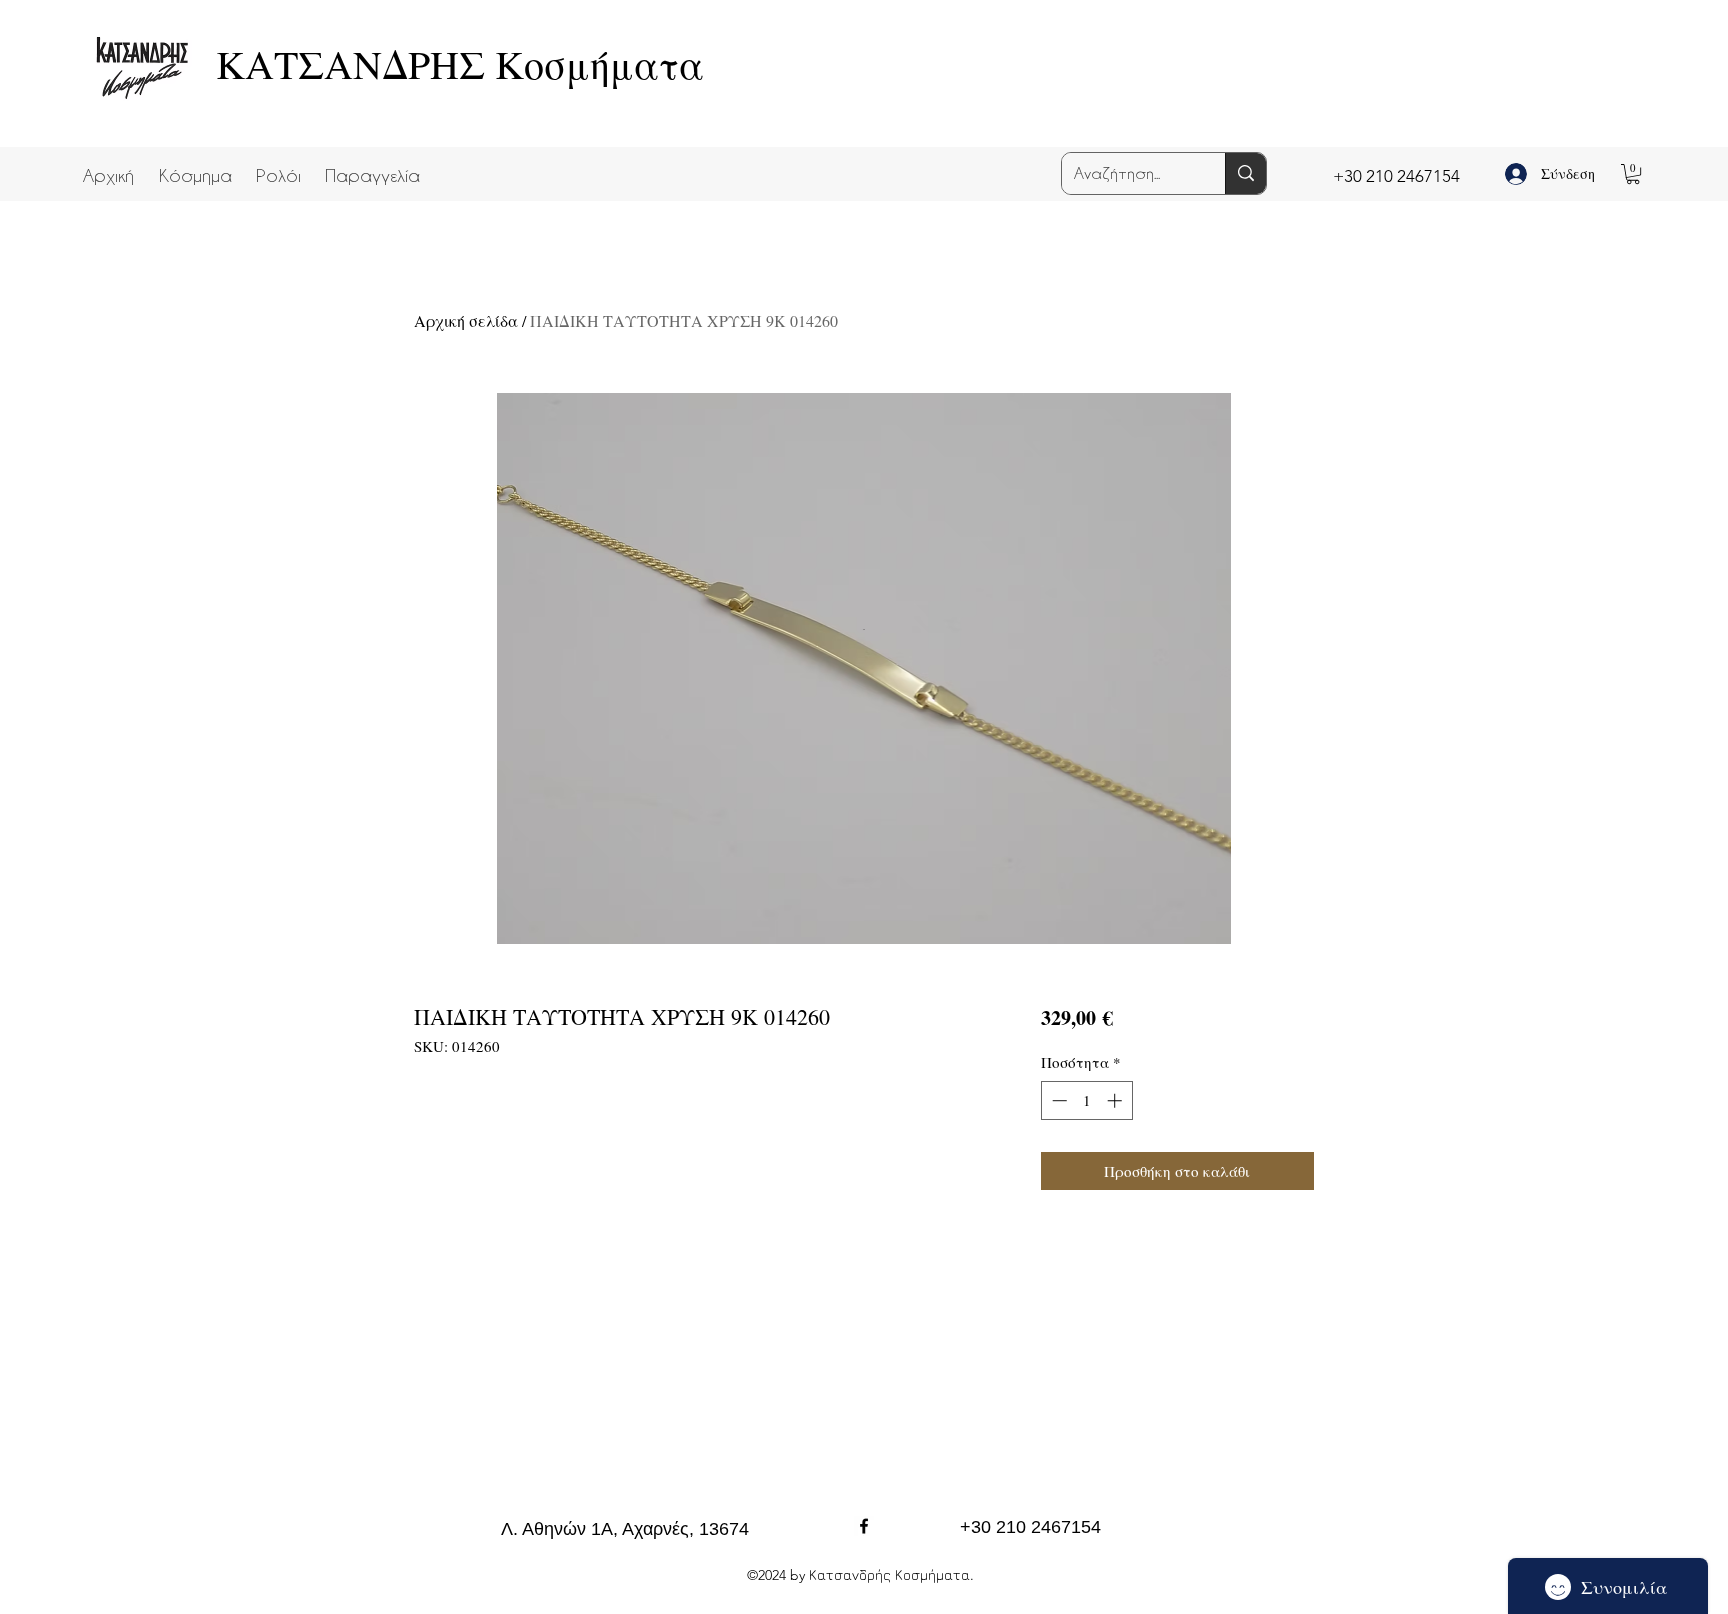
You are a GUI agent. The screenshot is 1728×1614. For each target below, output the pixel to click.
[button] (195, 166)
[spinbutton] (1086, 1100)
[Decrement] (1057, 1100)
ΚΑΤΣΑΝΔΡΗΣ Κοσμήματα (460, 63)
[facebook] (864, 1526)
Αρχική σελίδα (466, 320)
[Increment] (1116, 1100)
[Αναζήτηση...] (1245, 173)
